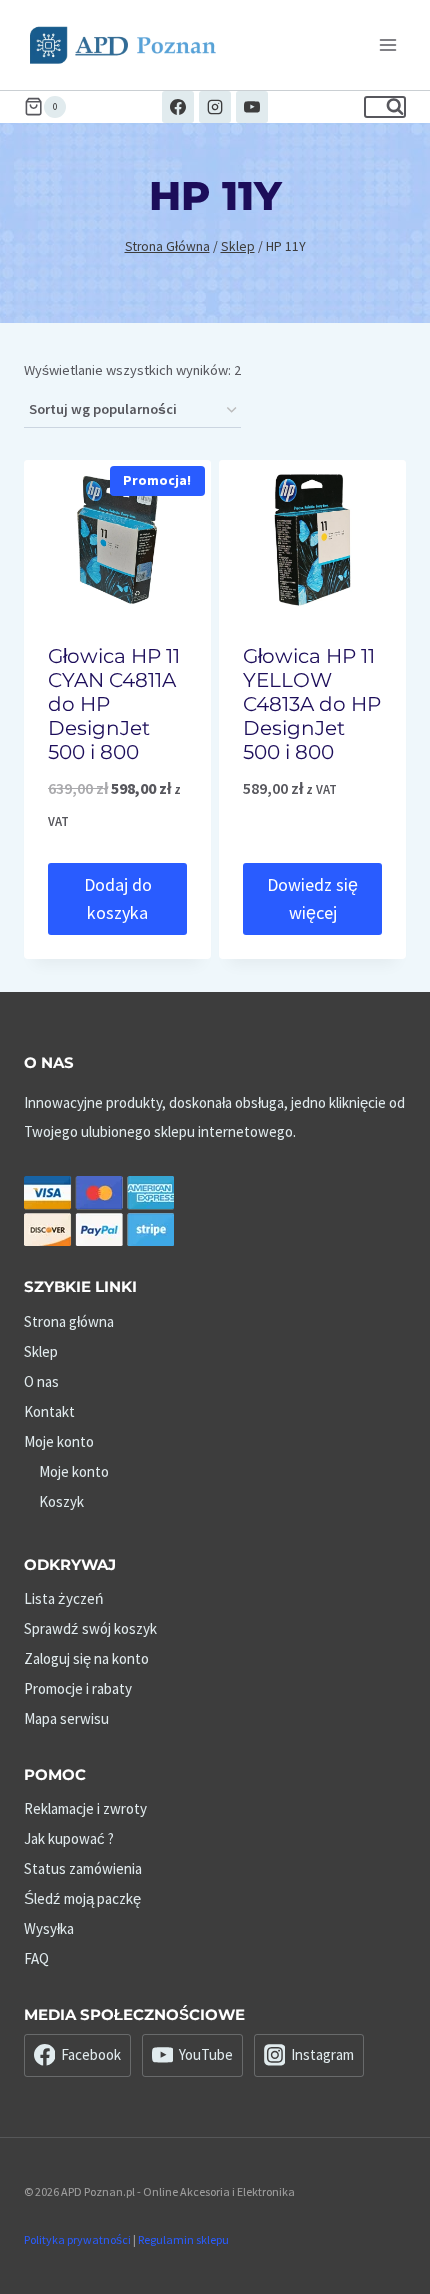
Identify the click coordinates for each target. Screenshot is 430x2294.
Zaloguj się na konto (86, 1658)
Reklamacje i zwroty (85, 1808)
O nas (41, 1381)
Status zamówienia (83, 1868)
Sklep (41, 1351)
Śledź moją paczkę (82, 1898)
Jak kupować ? (69, 1838)
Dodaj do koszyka (118, 899)
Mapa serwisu (66, 1718)
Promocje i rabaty (78, 1688)
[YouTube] (252, 107)
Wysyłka (49, 1928)
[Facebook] (178, 107)
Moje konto (59, 1441)
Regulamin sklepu (183, 2239)
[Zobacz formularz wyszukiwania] (385, 107)
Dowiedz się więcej (312, 899)
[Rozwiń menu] (387, 44)
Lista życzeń (63, 1598)
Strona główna (69, 1321)
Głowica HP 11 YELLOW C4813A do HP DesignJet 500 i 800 (312, 704)
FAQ (36, 1958)
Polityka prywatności (77, 2239)
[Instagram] (215, 107)
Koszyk (61, 1501)
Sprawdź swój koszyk (90, 1628)
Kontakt (49, 1411)
